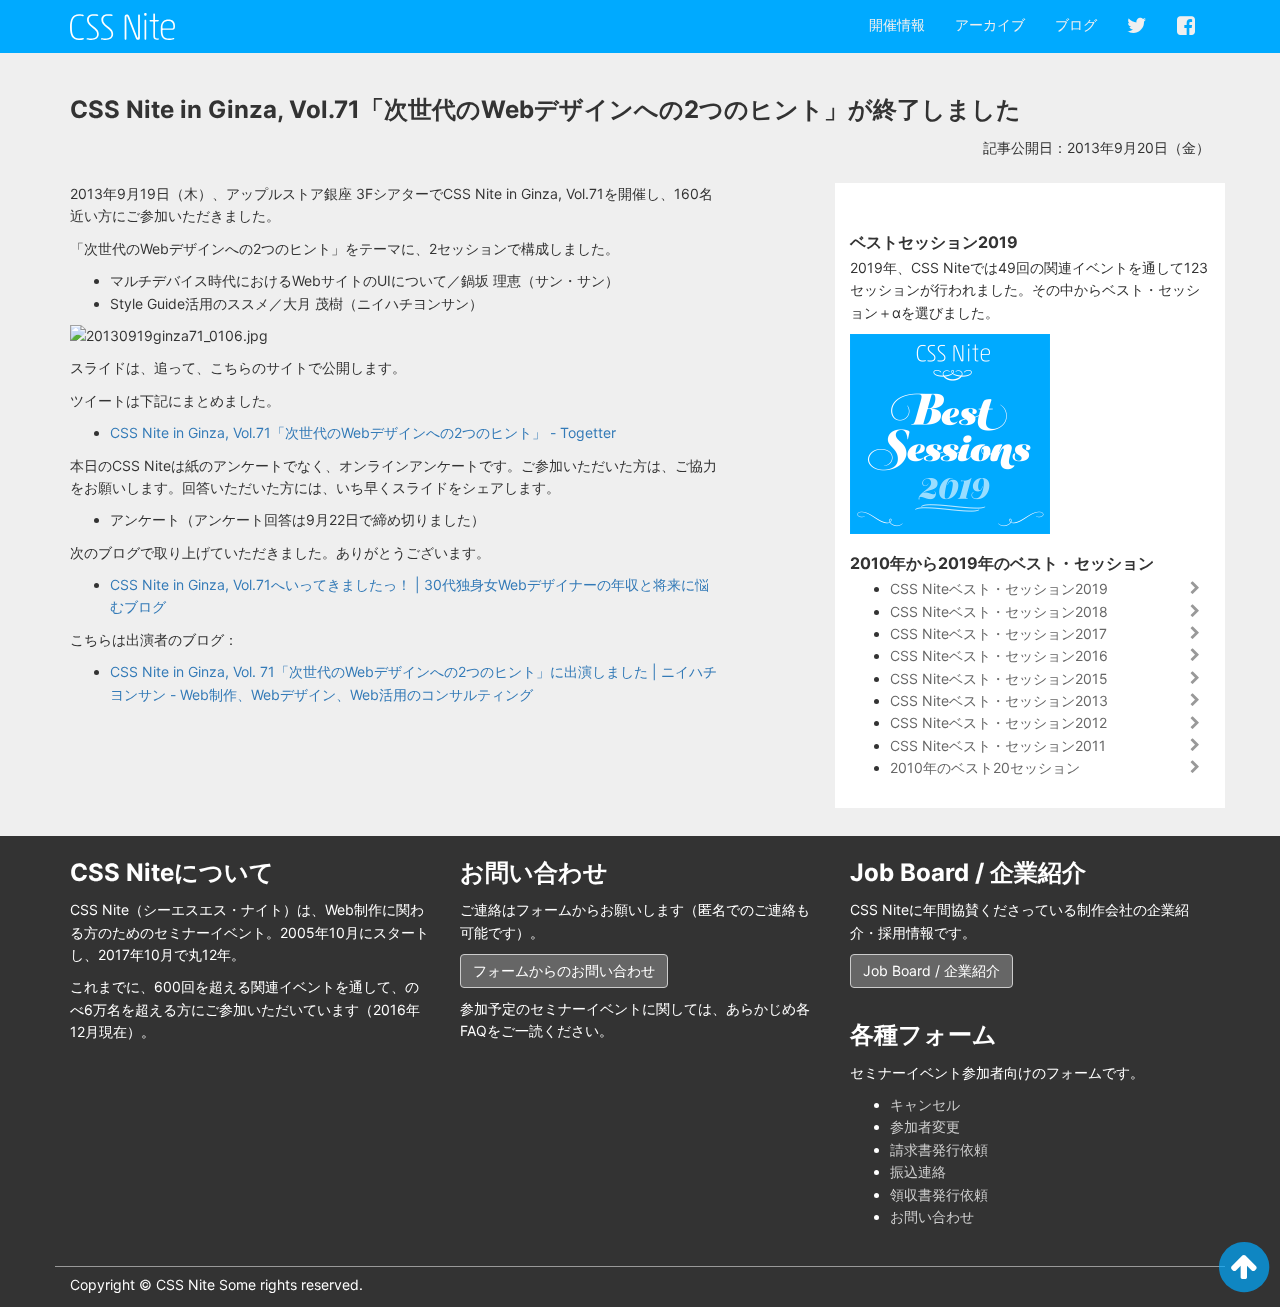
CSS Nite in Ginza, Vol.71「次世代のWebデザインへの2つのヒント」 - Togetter (363, 432)
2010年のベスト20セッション (985, 767)
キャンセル (925, 1104)
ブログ (1076, 24)
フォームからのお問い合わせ (564, 970)
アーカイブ (990, 24)
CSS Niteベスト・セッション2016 (999, 655)
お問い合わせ (932, 1216)
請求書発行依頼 (939, 1149)
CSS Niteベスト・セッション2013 (999, 700)
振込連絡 (918, 1171)
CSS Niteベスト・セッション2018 (999, 611)
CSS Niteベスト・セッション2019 (999, 588)
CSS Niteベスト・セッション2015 (999, 678)
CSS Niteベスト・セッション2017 (998, 633)
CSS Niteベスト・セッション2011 (998, 745)
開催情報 (897, 24)
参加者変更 (925, 1126)
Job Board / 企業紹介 (931, 970)
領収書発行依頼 (939, 1194)
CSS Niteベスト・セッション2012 (998, 722)
